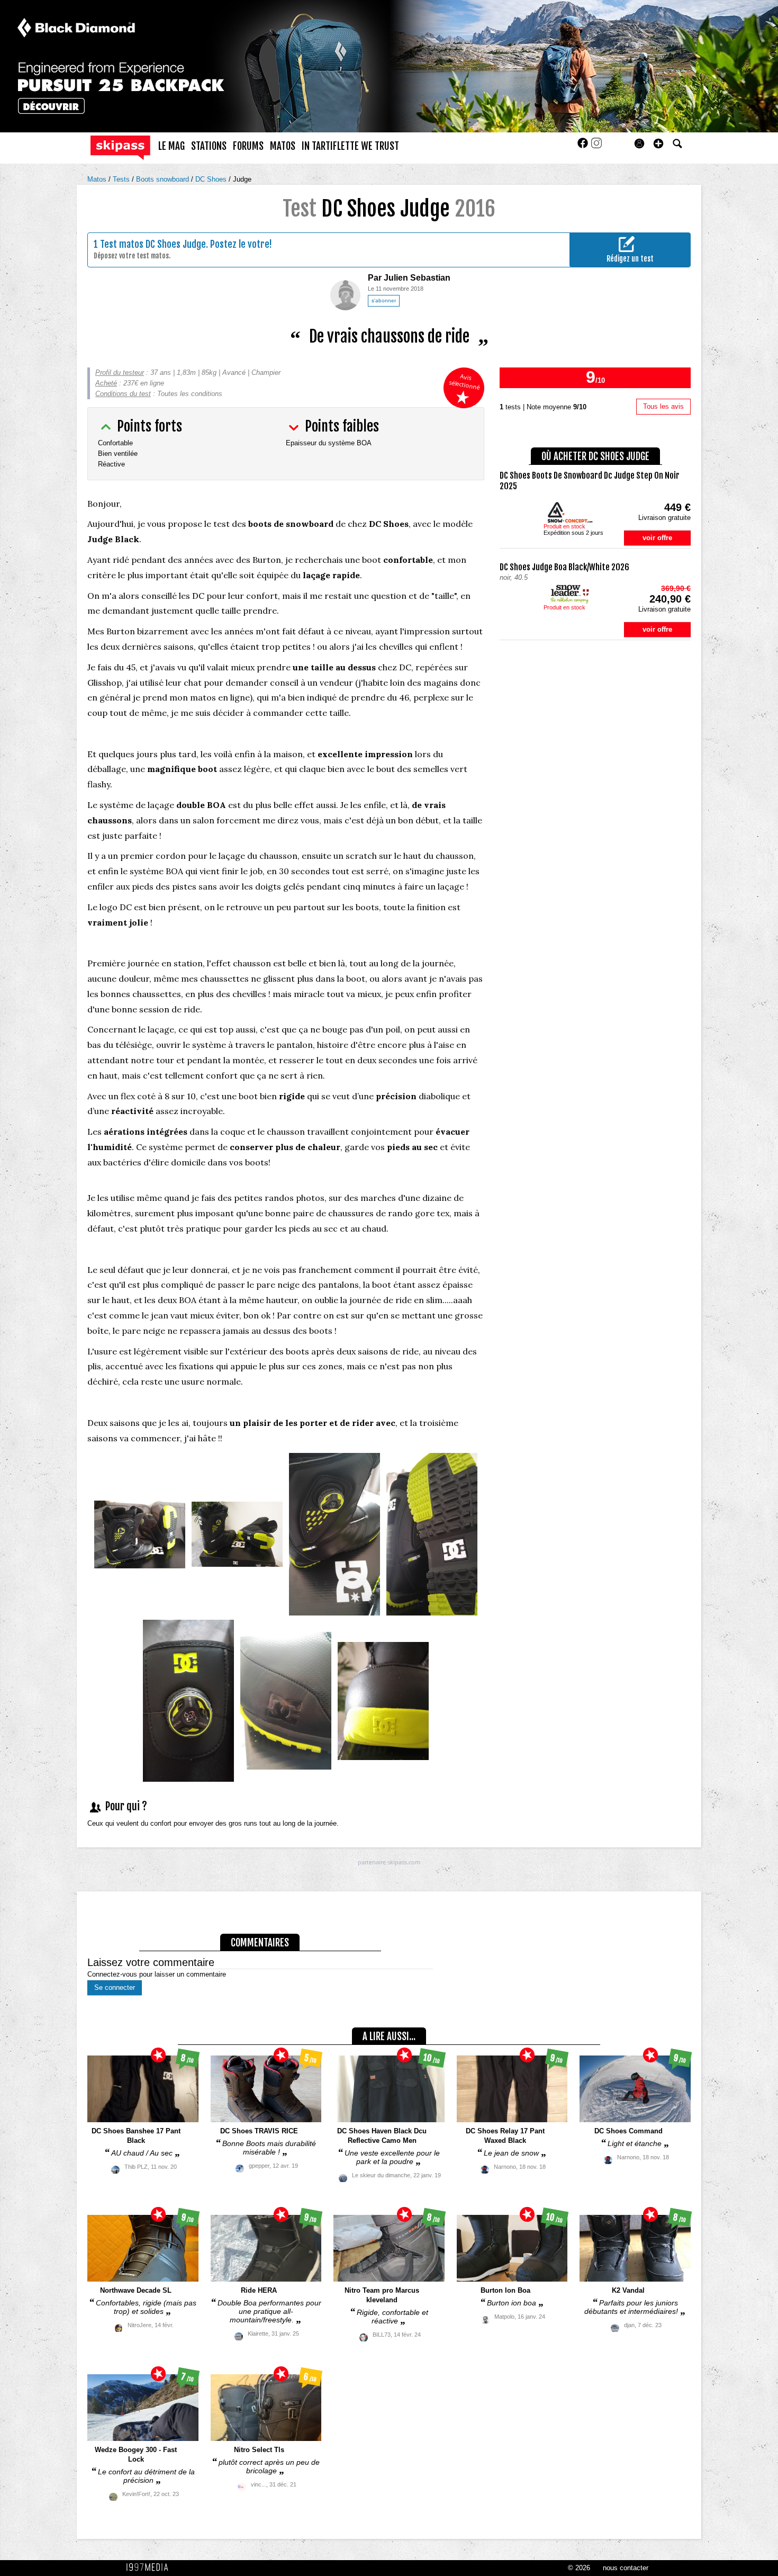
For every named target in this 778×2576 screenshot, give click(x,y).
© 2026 (579, 2568)
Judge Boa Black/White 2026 (564, 567)
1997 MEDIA (150, 2568)
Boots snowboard (164, 179)
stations (209, 146)
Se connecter (115, 1987)
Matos (98, 179)
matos (283, 146)
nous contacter (626, 2568)
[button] (658, 143)
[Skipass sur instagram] (596, 146)
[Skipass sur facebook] (584, 146)
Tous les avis (663, 406)
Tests (122, 179)
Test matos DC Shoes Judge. (154, 244)
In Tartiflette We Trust (350, 146)
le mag (171, 146)
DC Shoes (212, 179)
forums (248, 146)
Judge (242, 179)
